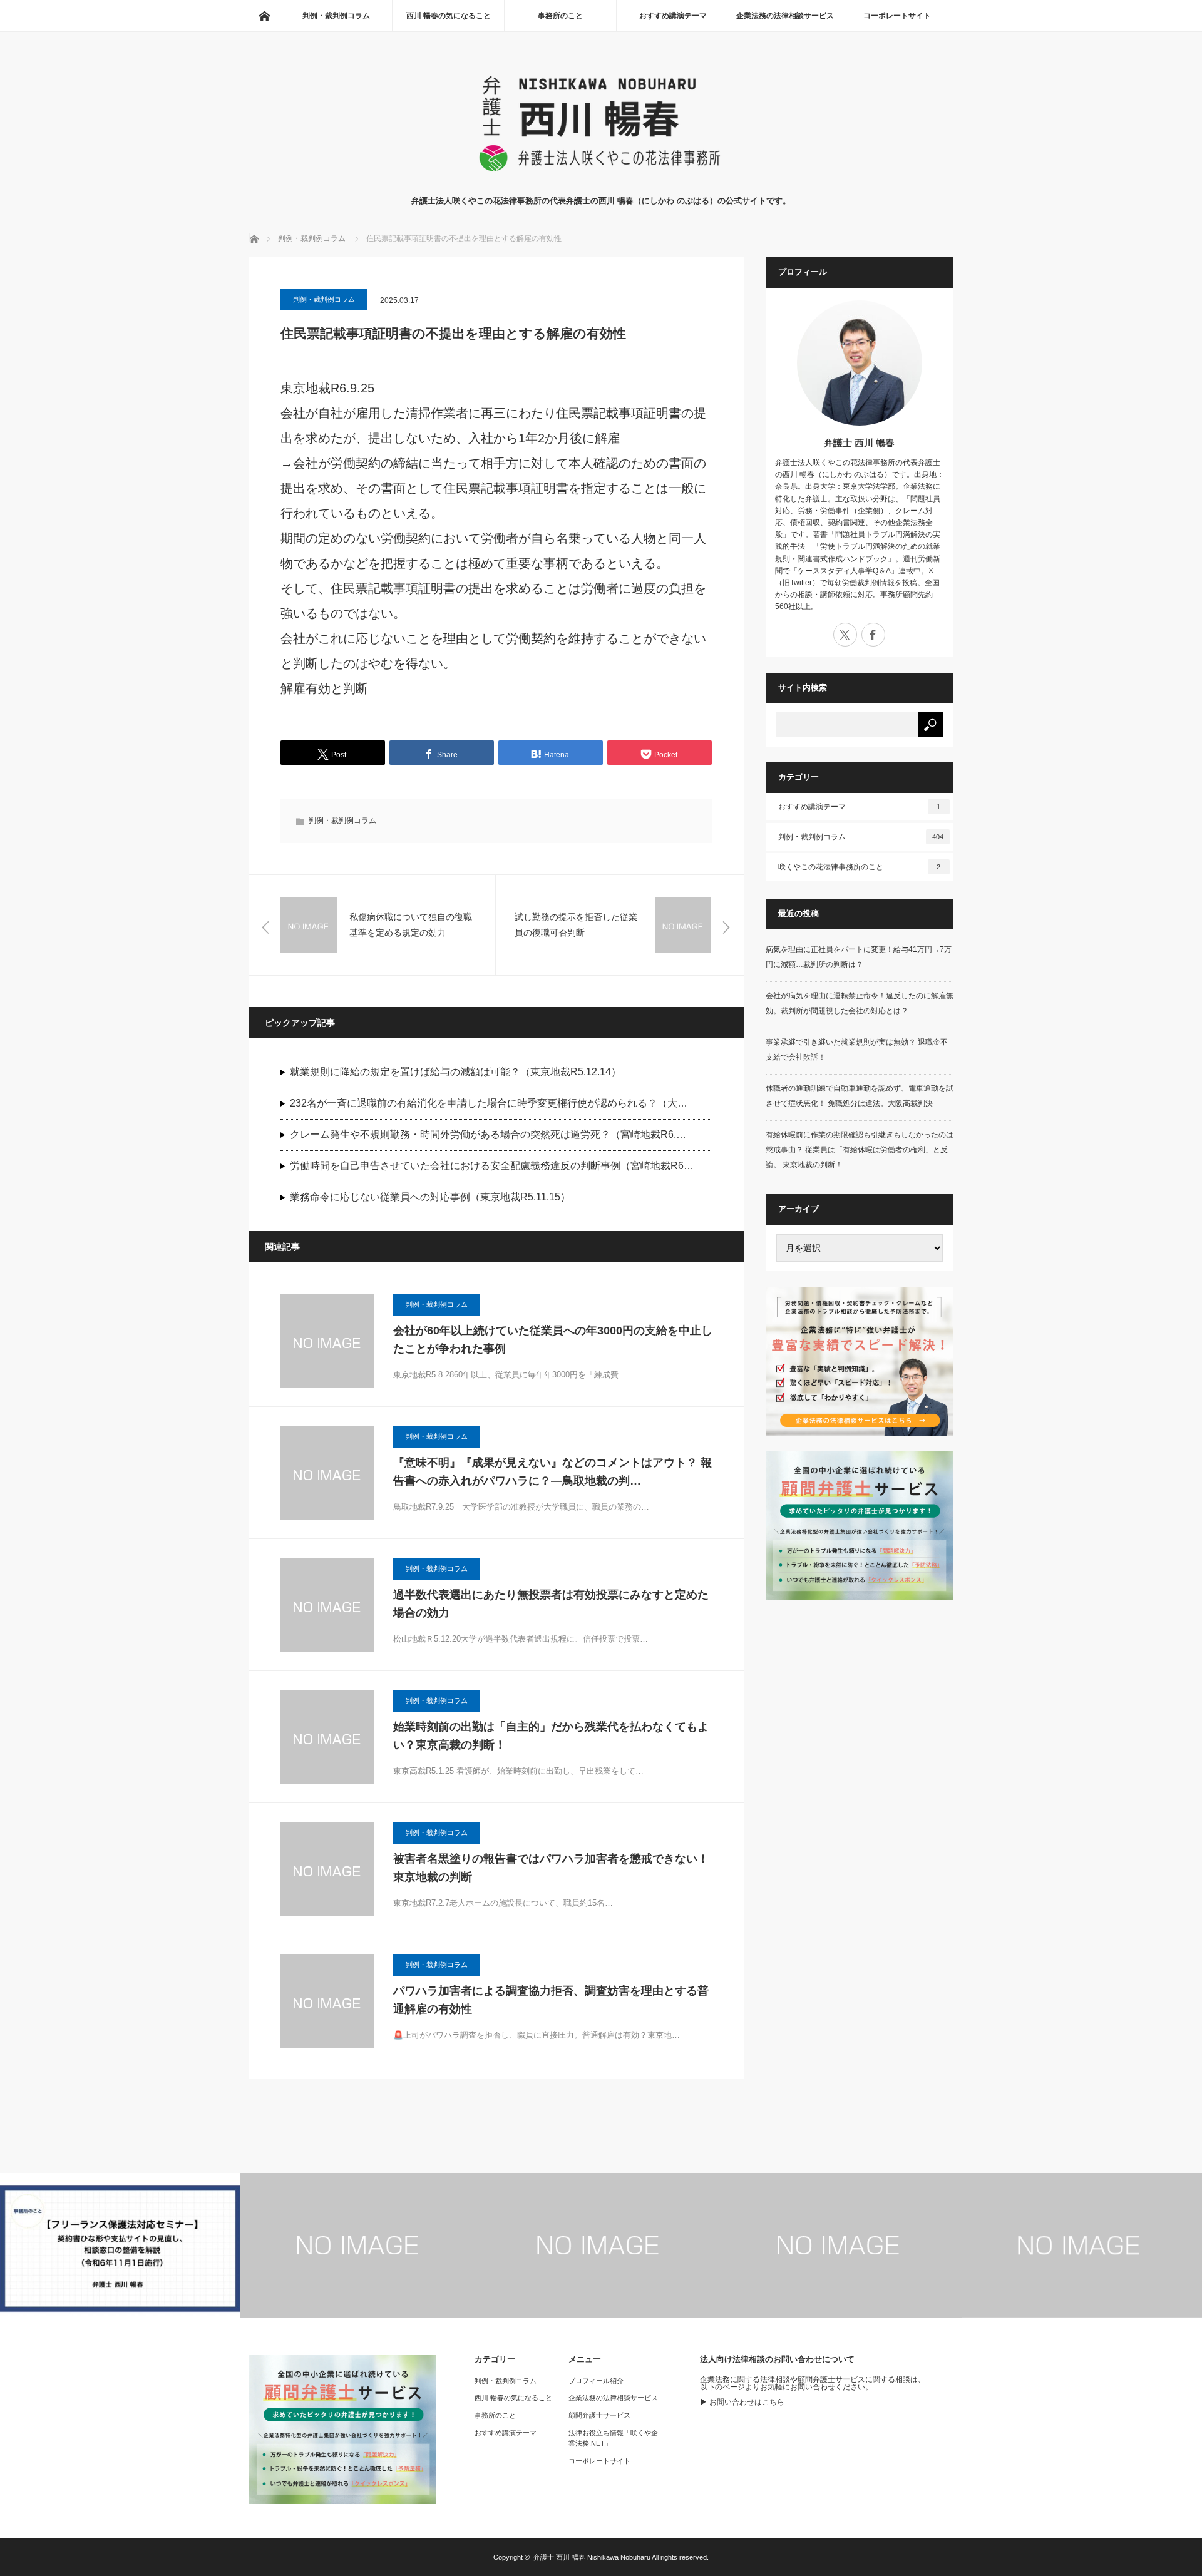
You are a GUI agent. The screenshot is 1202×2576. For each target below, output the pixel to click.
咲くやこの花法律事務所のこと (860, 867)
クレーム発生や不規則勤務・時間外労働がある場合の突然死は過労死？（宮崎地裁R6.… (488, 1134)
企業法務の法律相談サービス (785, 16)
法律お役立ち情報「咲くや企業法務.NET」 (613, 2438)
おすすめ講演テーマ (673, 16)
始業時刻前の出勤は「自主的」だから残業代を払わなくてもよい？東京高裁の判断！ (551, 1736)
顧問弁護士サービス (599, 2415)
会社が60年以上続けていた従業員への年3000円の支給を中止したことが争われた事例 (553, 1340)
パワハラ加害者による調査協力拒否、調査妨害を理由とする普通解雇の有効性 (551, 2000)
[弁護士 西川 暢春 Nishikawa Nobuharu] (601, 182)
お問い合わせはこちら (747, 2402)
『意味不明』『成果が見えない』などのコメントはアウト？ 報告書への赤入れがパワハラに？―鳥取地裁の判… (552, 1472)
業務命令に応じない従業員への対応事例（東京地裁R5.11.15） (430, 1197)
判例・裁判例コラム (336, 16)
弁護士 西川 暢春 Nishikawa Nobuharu (592, 2557)
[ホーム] (264, 16)
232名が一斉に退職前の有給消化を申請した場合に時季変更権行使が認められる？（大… (489, 1103)
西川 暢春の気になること (449, 16)
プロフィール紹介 (596, 2381)
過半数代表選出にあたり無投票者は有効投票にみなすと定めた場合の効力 (551, 1604)
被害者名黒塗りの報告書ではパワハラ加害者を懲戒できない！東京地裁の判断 (551, 1868)
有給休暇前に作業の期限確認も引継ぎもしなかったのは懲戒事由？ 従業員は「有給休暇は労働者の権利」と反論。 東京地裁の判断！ (860, 1150)
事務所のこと (560, 16)
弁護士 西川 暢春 (859, 443)
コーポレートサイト (897, 16)
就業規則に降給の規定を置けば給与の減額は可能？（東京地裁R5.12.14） (455, 1072)
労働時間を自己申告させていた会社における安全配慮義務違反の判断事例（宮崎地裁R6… (492, 1166)
